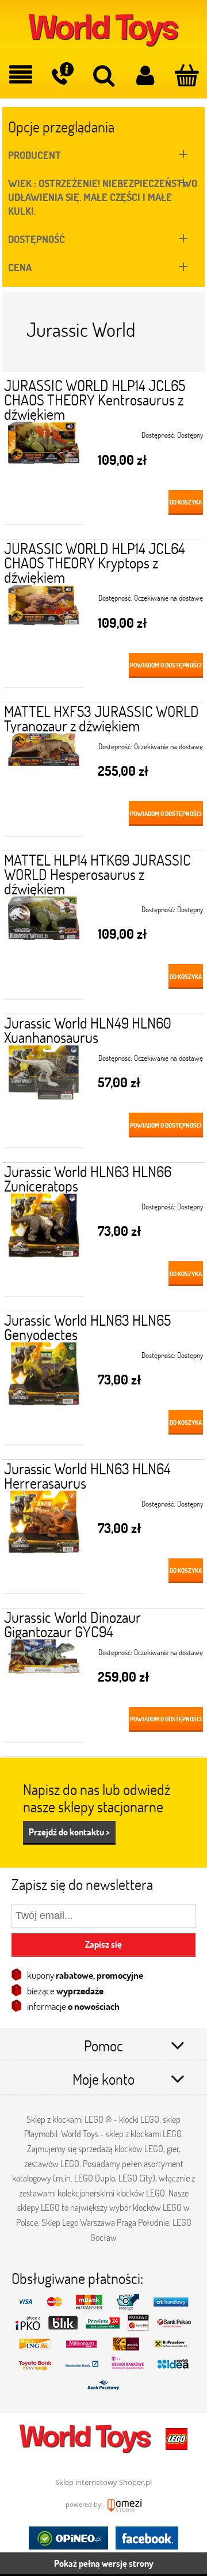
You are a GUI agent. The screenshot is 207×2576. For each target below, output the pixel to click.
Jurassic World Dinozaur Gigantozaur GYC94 (72, 1624)
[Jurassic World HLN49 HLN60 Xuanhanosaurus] (44, 1097)
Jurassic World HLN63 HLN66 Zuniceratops (88, 1179)
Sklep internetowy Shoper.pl (103, 2482)
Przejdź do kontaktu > (69, 1832)
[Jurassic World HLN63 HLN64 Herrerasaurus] (44, 1542)
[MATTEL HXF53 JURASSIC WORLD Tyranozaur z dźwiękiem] (44, 785)
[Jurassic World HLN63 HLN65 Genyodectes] (44, 1394)
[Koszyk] (186, 75)
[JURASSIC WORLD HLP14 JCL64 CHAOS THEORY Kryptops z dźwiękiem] (44, 636)
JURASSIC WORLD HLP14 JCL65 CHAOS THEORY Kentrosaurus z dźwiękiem (95, 400)
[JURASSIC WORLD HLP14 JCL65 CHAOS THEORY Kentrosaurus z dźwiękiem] (44, 473)
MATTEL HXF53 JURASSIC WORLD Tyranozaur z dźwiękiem (101, 718)
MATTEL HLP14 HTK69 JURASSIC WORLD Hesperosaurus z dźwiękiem (97, 874)
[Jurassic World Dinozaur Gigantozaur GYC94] (44, 1691)
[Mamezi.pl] (123, 2504)
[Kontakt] (62, 74)
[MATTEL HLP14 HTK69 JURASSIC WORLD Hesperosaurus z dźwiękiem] (44, 948)
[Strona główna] (103, 29)
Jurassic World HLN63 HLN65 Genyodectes (87, 1327)
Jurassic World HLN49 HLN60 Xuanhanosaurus (88, 1030)
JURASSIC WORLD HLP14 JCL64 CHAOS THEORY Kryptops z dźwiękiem (95, 563)
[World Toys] (86, 2438)
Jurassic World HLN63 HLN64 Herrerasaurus (87, 1476)
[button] (21, 75)
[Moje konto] (145, 75)
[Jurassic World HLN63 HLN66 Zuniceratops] (44, 1245)
